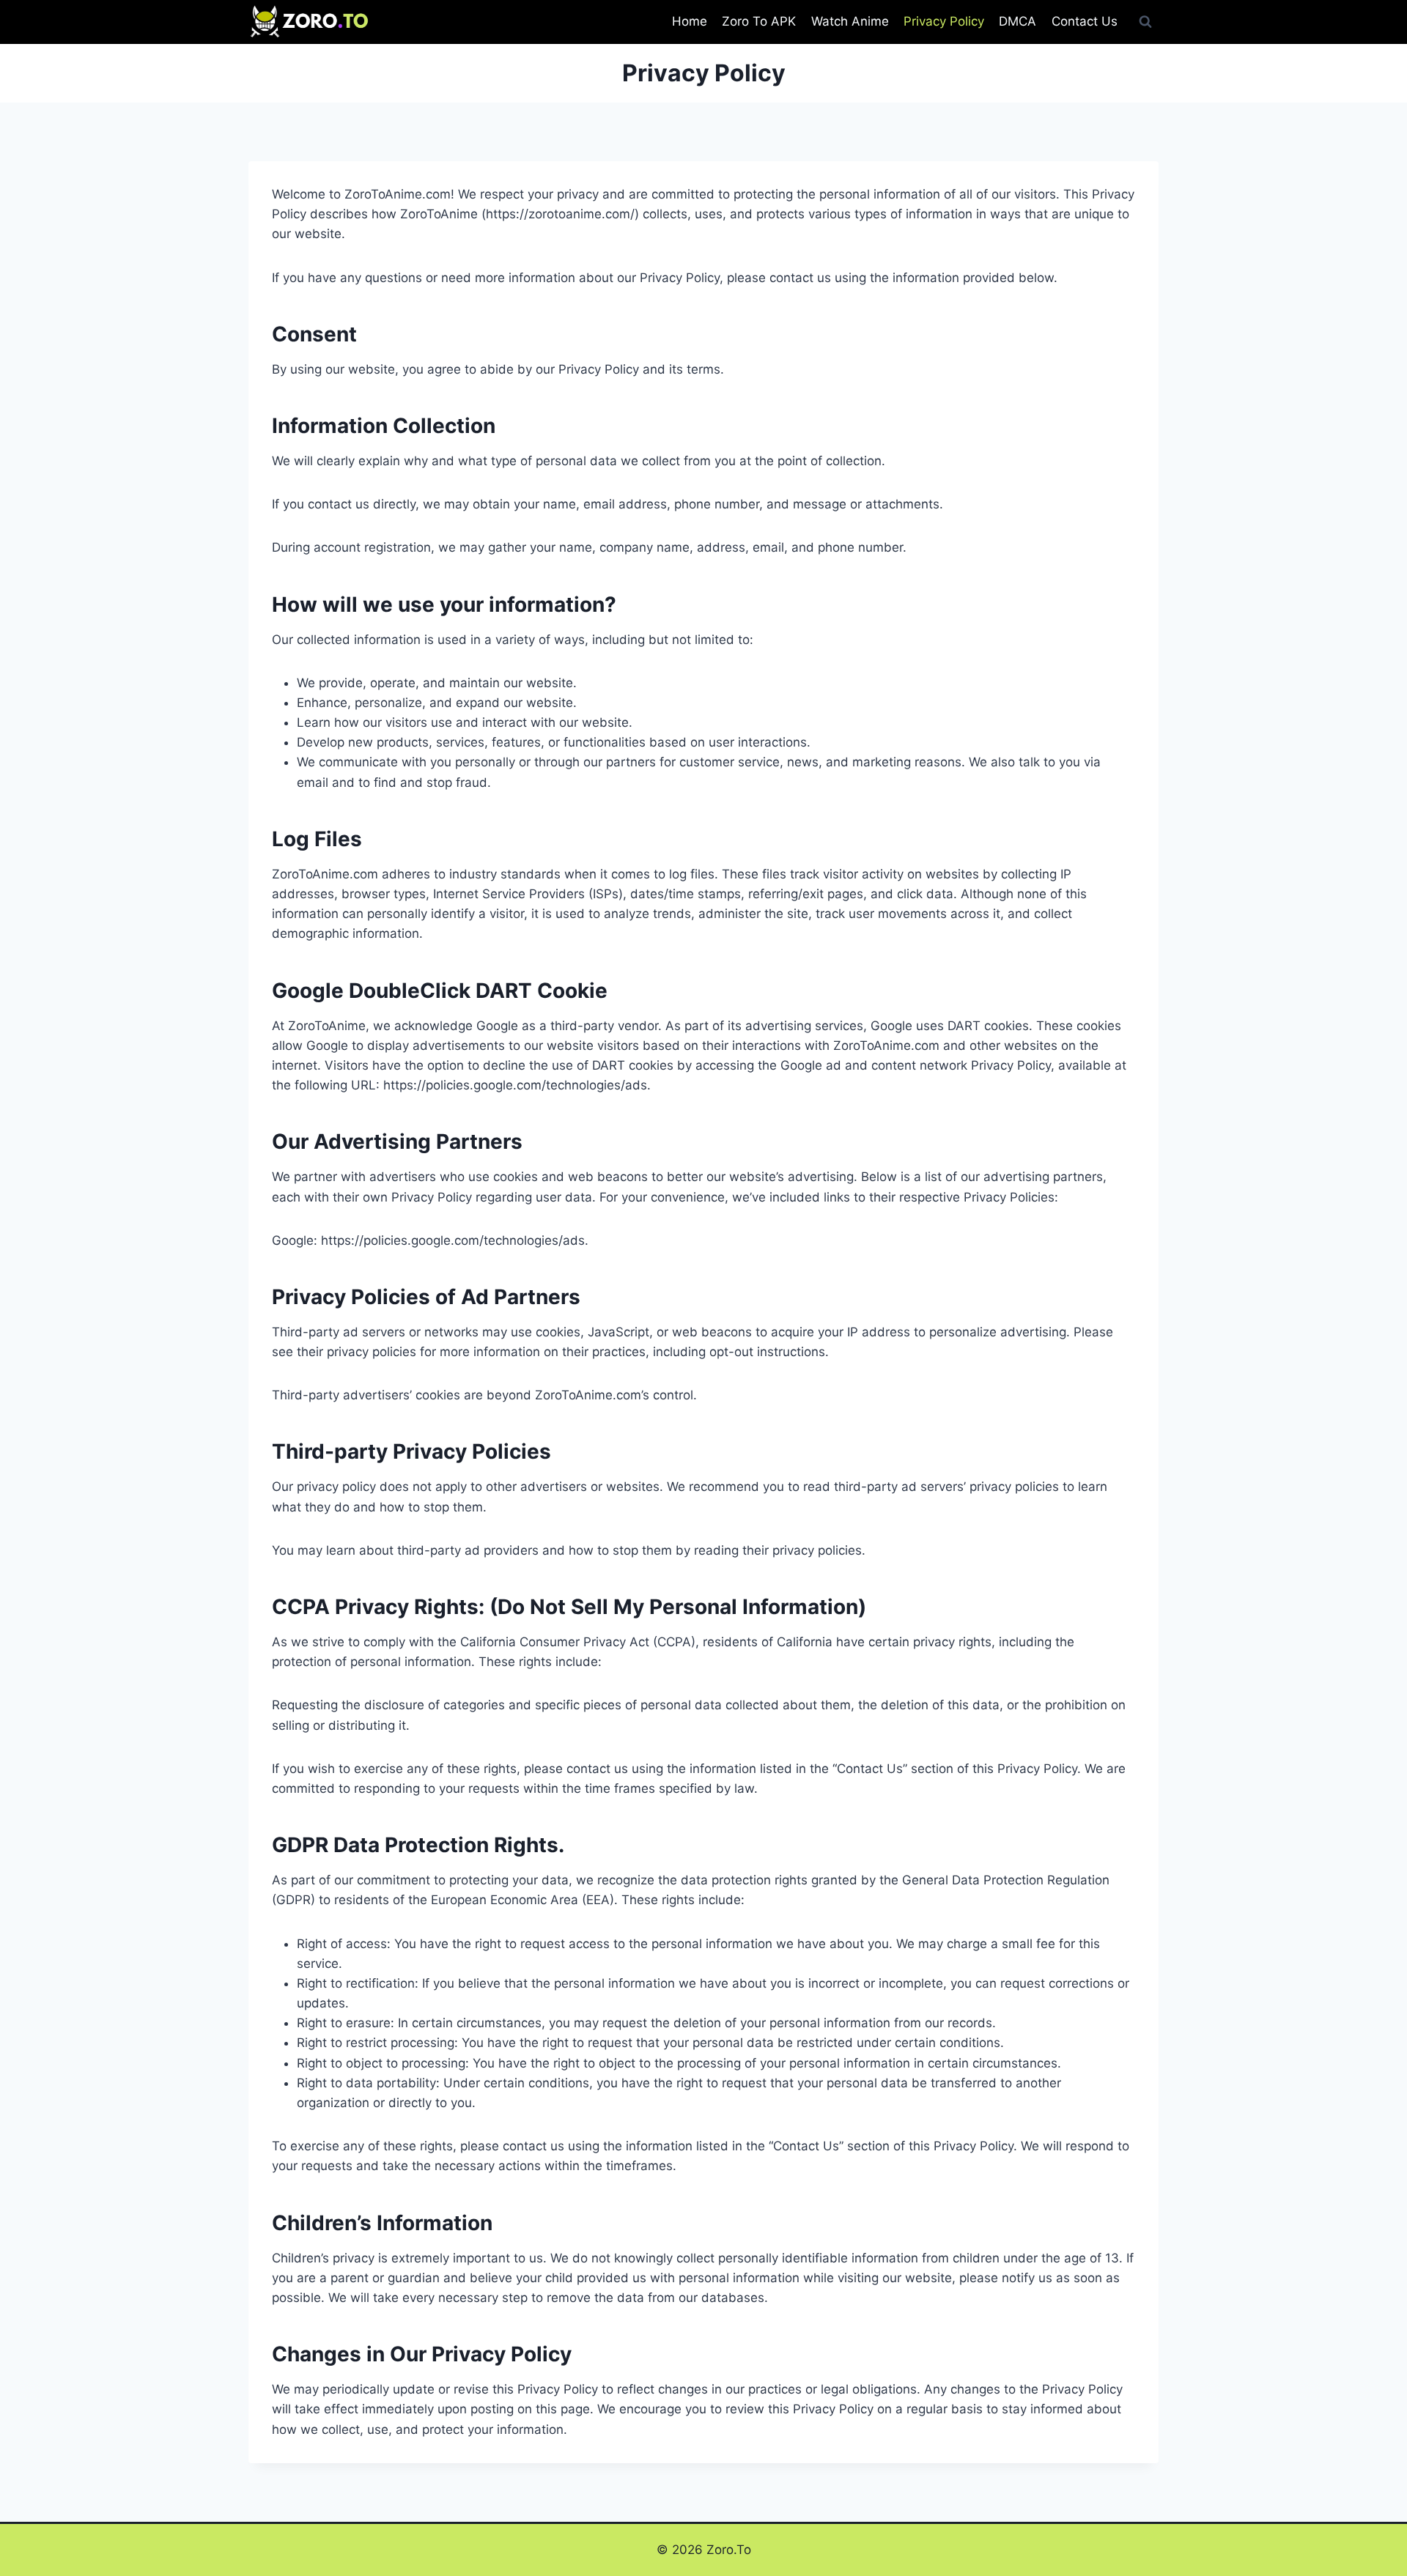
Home (690, 21)
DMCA (1018, 21)
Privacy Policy (944, 21)
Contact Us (1085, 21)
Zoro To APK (759, 21)
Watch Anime (850, 21)
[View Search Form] (1145, 22)
